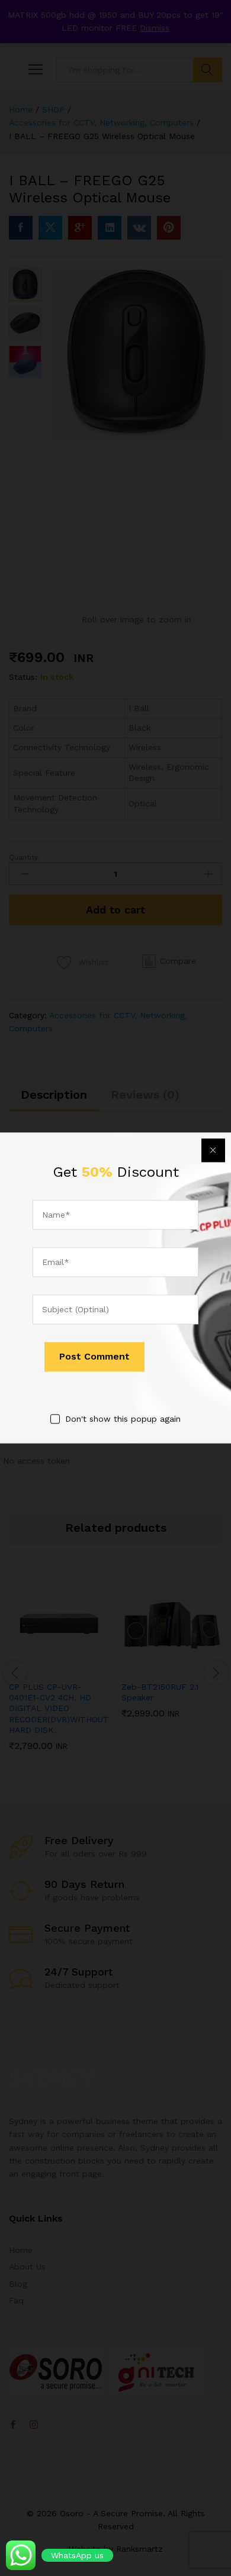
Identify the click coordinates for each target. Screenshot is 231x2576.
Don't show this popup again (123, 1419)
